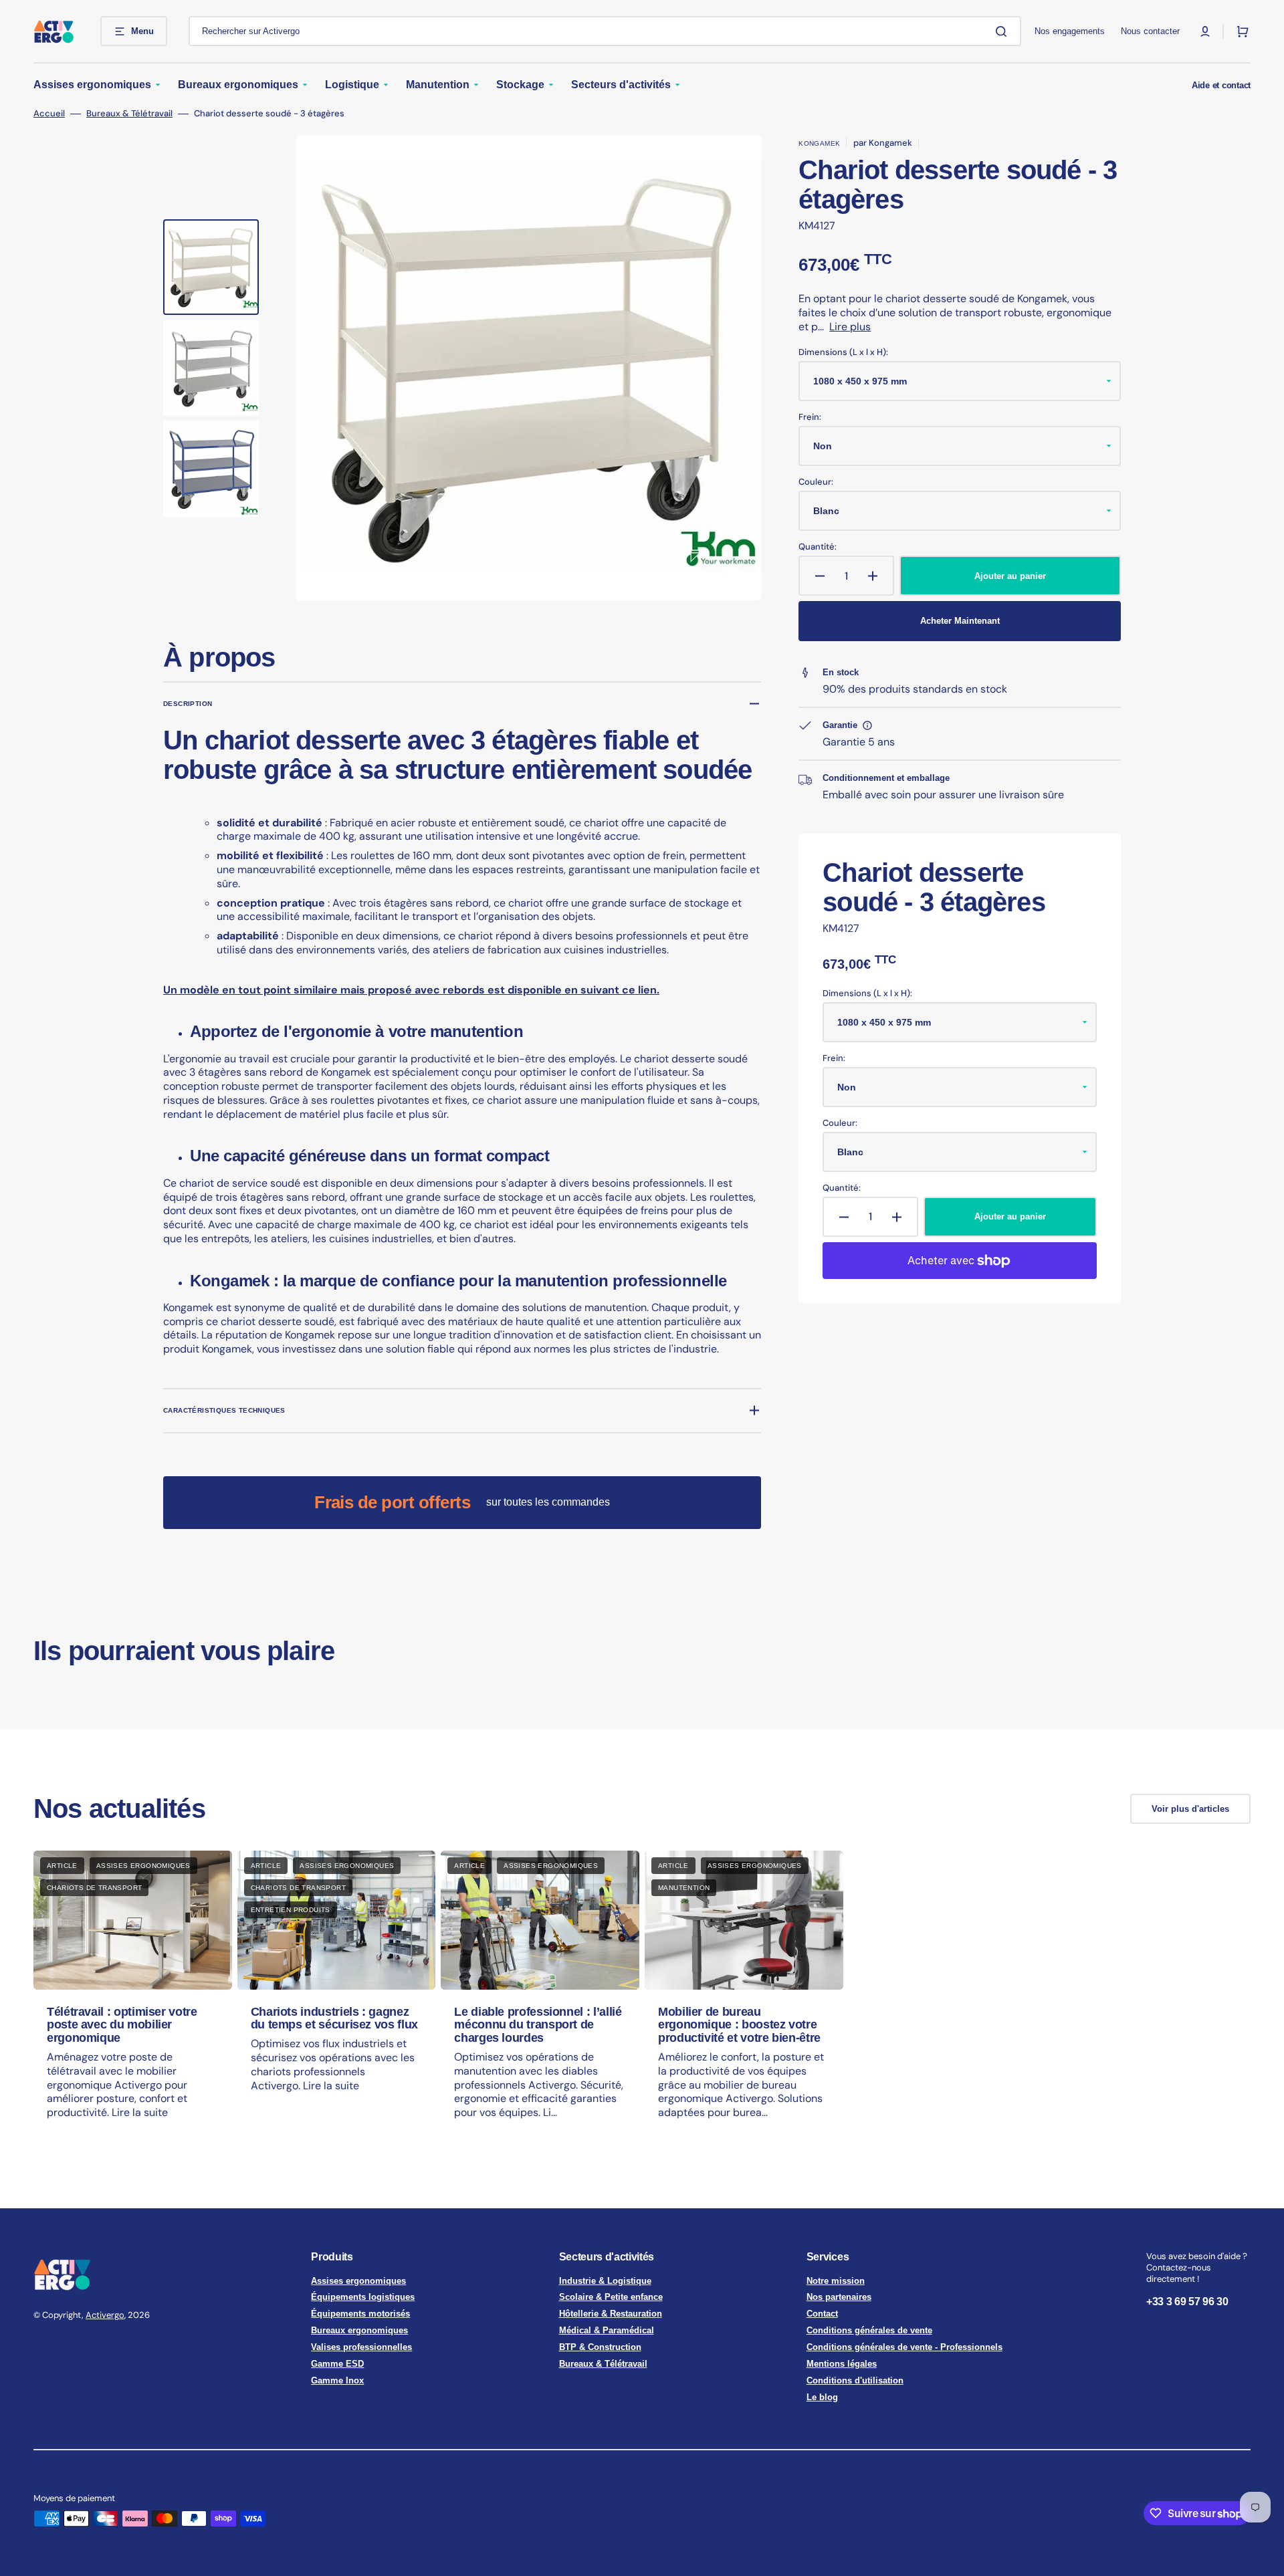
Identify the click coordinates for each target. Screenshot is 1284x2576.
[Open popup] (867, 725)
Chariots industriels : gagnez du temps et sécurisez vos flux (334, 2018)
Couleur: (816, 482)
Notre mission (836, 2281)
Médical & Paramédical (607, 2330)
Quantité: (818, 547)
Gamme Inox (337, 2380)
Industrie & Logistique (605, 2281)
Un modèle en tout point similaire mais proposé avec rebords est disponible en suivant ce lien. (411, 990)
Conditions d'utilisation (855, 2380)
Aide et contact (1221, 85)
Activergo (105, 2315)
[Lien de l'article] (133, 1997)
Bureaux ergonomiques (359, 2330)
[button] (1205, 31)
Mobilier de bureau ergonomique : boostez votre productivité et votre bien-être (739, 2025)
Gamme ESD (337, 2364)
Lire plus (850, 327)
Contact (822, 2314)
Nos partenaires (839, 2297)
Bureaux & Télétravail (129, 114)
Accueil (49, 114)
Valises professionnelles (361, 2347)
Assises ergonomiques (358, 2281)
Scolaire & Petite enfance (611, 2297)
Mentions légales (842, 2364)
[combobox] (605, 31)
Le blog (822, 2397)
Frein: (810, 417)
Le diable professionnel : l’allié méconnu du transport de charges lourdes (538, 2025)
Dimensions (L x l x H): (843, 352)
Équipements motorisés (360, 2314)
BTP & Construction (600, 2347)
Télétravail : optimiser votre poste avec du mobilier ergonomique (122, 2025)
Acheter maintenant (960, 621)
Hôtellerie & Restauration (611, 2314)
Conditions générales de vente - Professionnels (904, 2347)
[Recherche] (1004, 31)
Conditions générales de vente (869, 2330)
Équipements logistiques (363, 2297)
